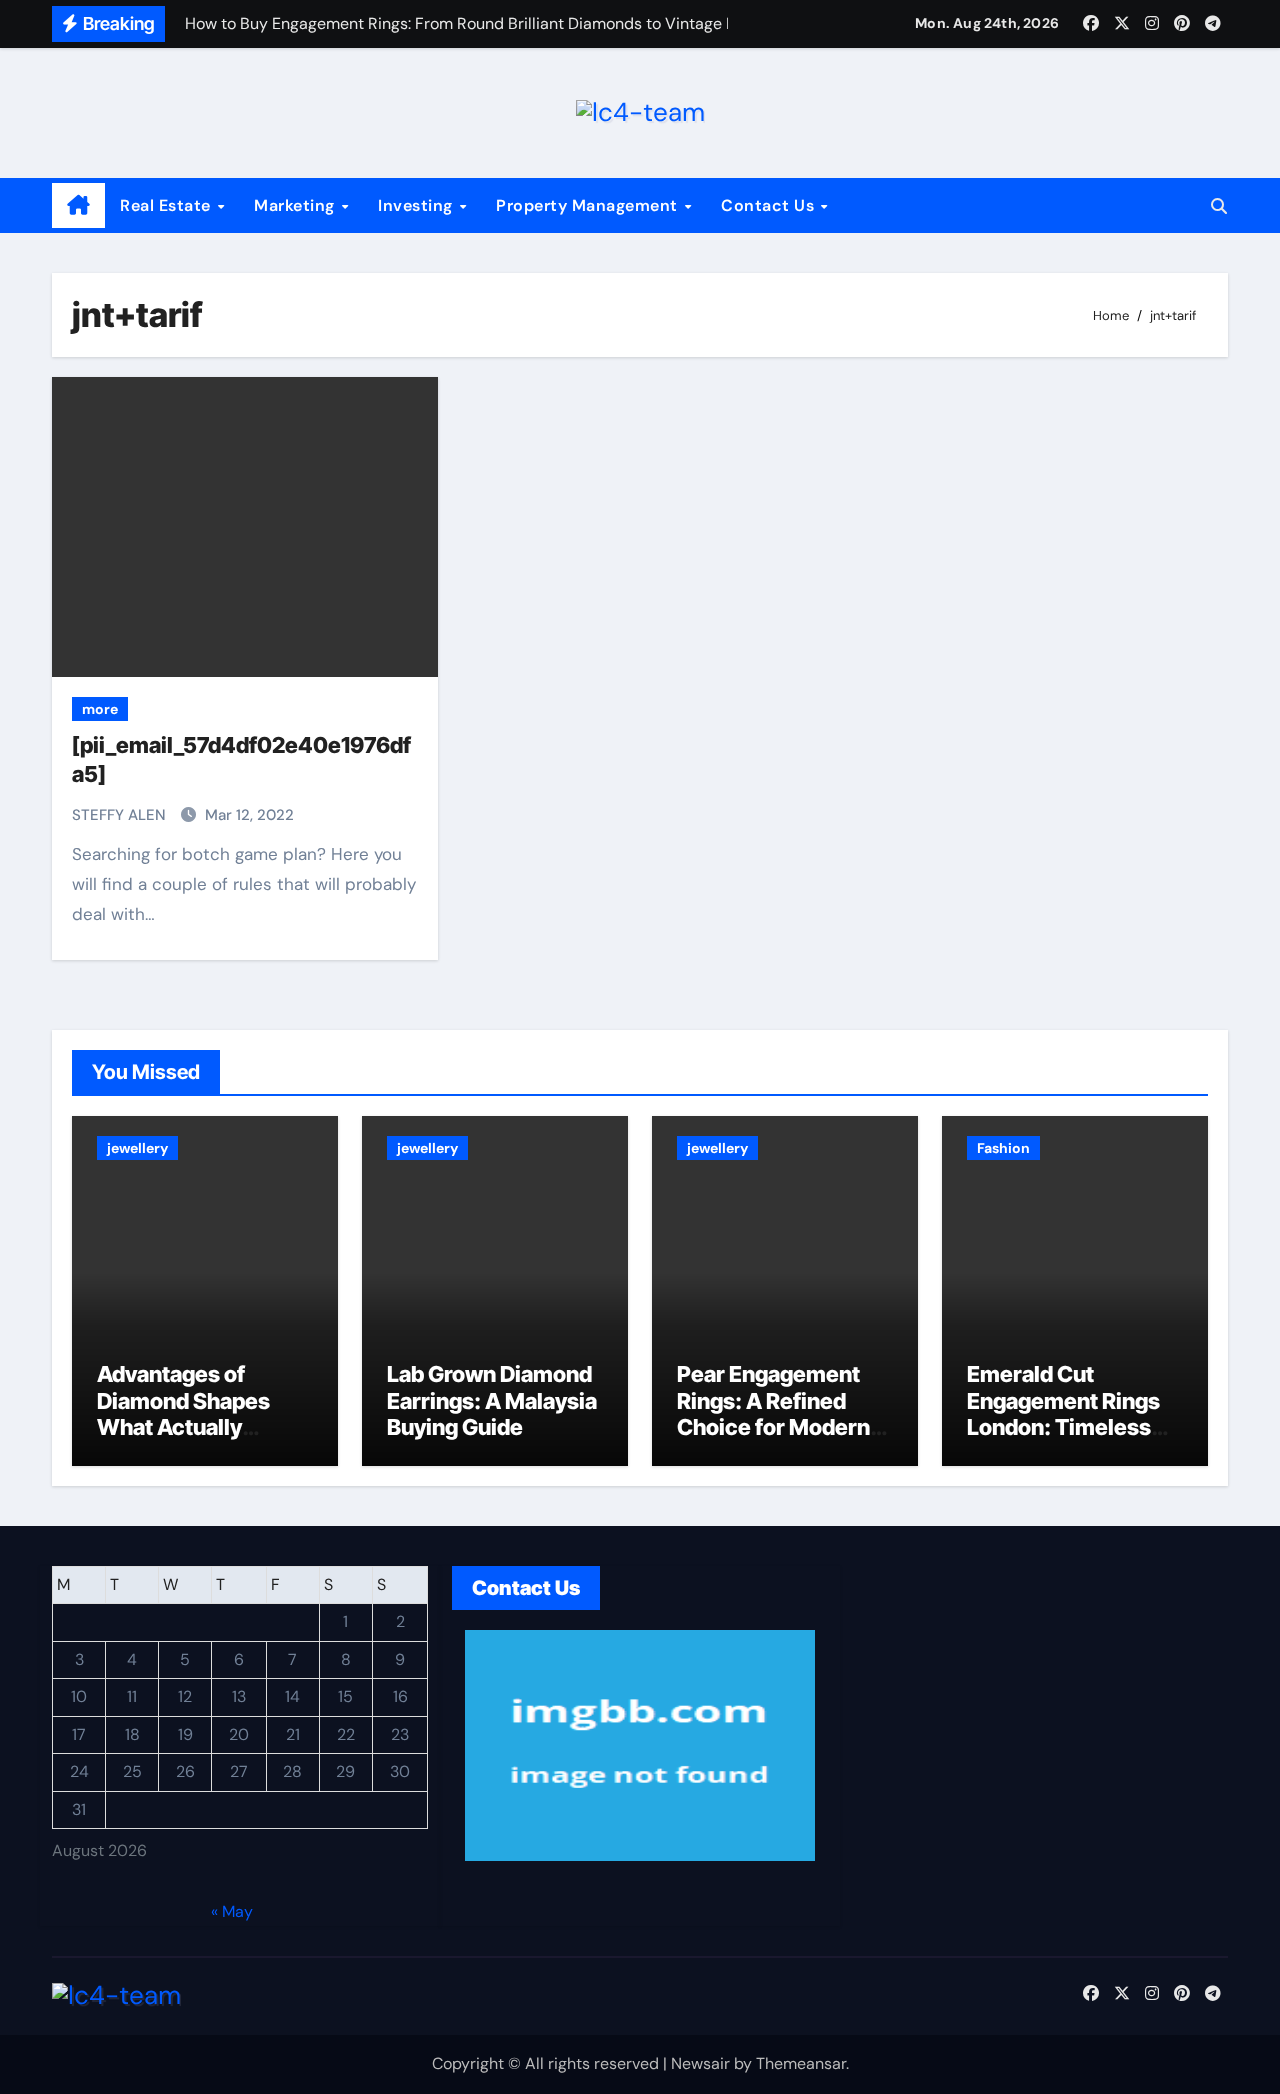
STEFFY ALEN (121, 815)
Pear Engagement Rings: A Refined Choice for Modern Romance (773, 1413)
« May (232, 1910)
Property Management (589, 205)
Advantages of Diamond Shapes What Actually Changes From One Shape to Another (195, 1427)
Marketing (296, 205)
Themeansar (801, 2063)
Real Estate (167, 205)
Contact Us (770, 205)
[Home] (78, 206)
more (100, 709)
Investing (417, 205)
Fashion (1003, 1148)
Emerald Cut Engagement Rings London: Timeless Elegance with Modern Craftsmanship (1063, 1440)
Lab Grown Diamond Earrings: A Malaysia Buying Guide (492, 1400)
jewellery (137, 1148)
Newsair (700, 2063)
